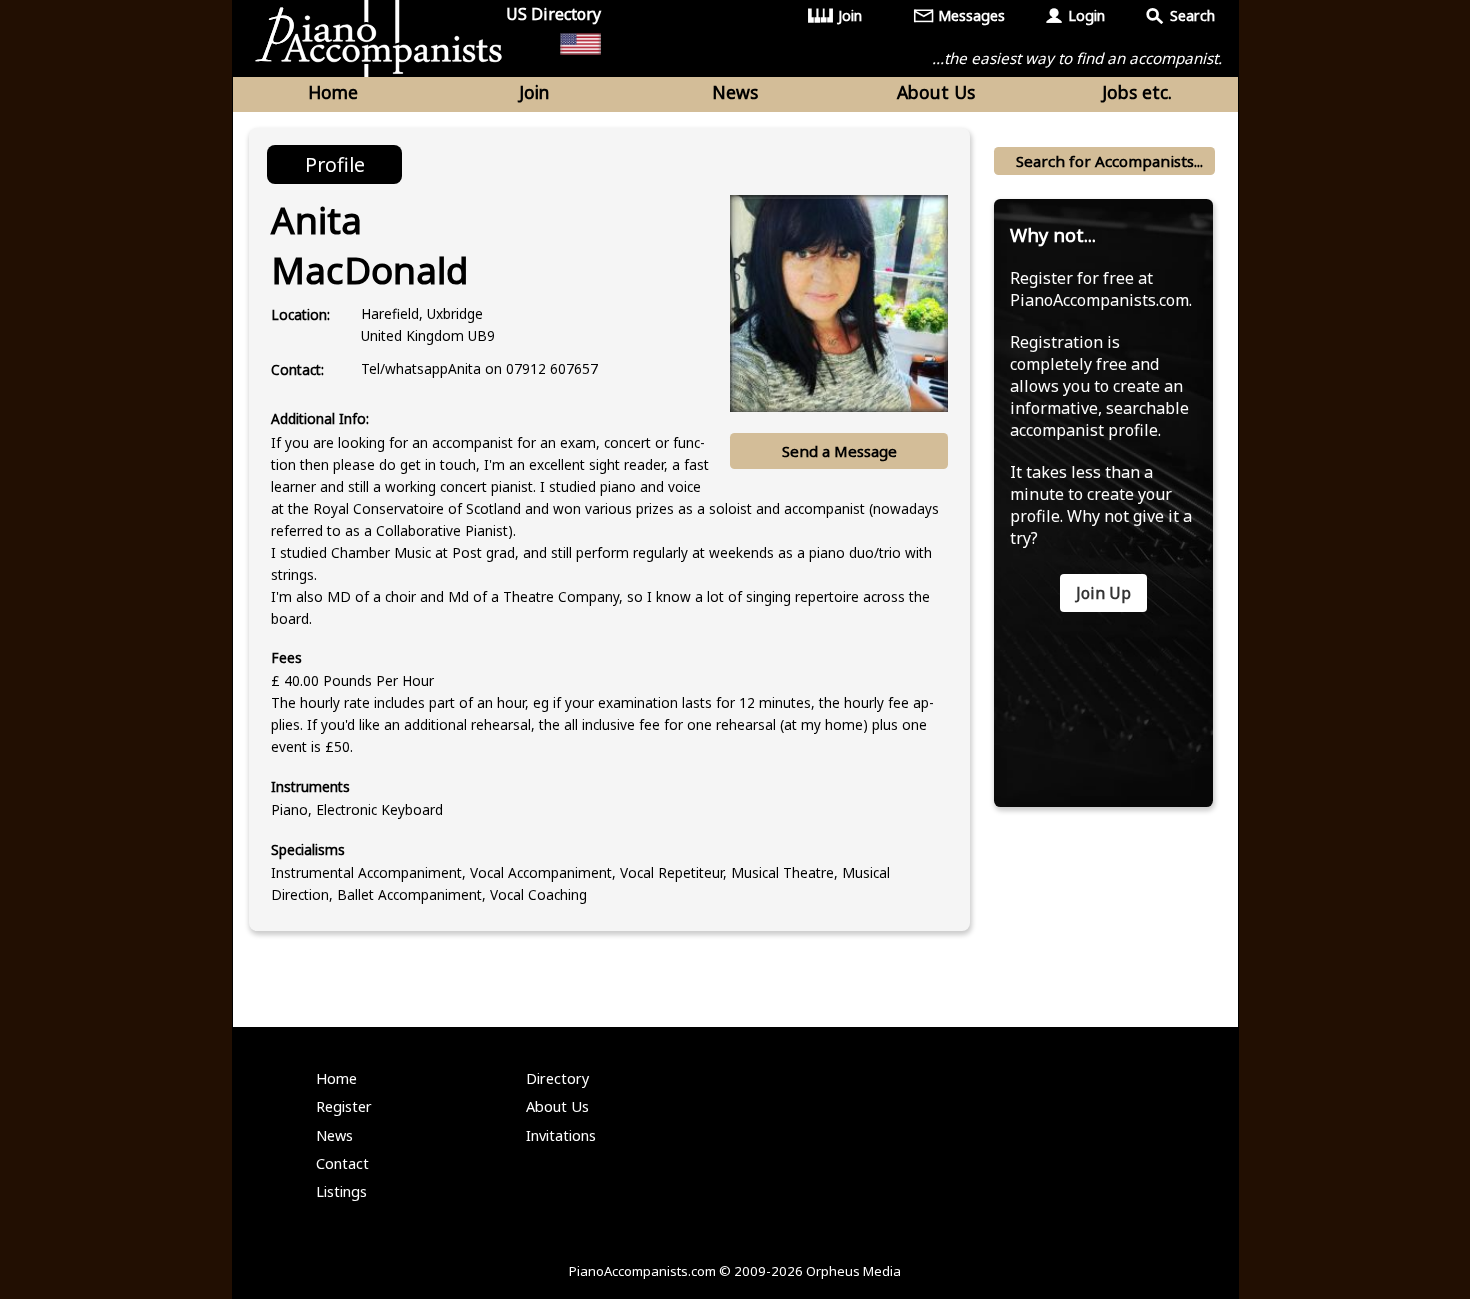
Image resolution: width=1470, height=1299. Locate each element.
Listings (341, 1191)
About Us (936, 92)
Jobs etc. (1137, 92)
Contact (342, 1163)
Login (1086, 15)
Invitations (561, 1135)
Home (333, 92)
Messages (971, 15)
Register (344, 1106)
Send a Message (839, 451)
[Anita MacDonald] (839, 304)
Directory (557, 1078)
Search (1192, 15)
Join (850, 15)
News (735, 92)
